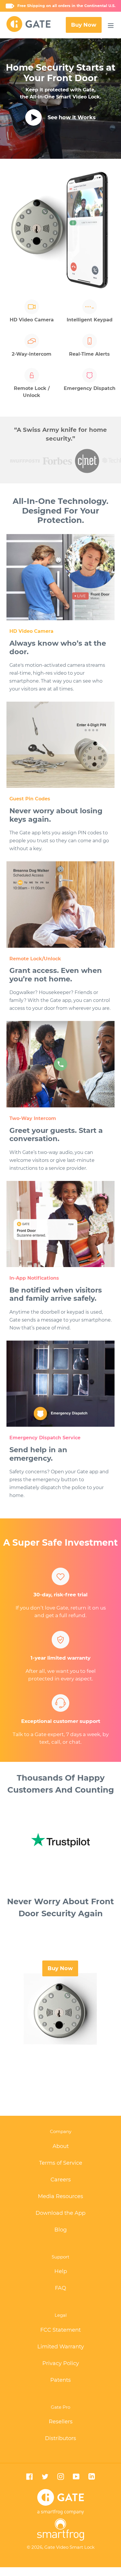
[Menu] (111, 25)
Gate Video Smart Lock (69, 2547)
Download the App (60, 2213)
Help (61, 2271)
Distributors (60, 2438)
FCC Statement (60, 2330)
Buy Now (84, 25)
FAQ (60, 2288)
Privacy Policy (61, 2363)
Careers (61, 2180)
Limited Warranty (61, 2347)
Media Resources (60, 2196)
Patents (60, 2380)
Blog (60, 2230)
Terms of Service (61, 2163)
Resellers (61, 2422)
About (61, 2146)
